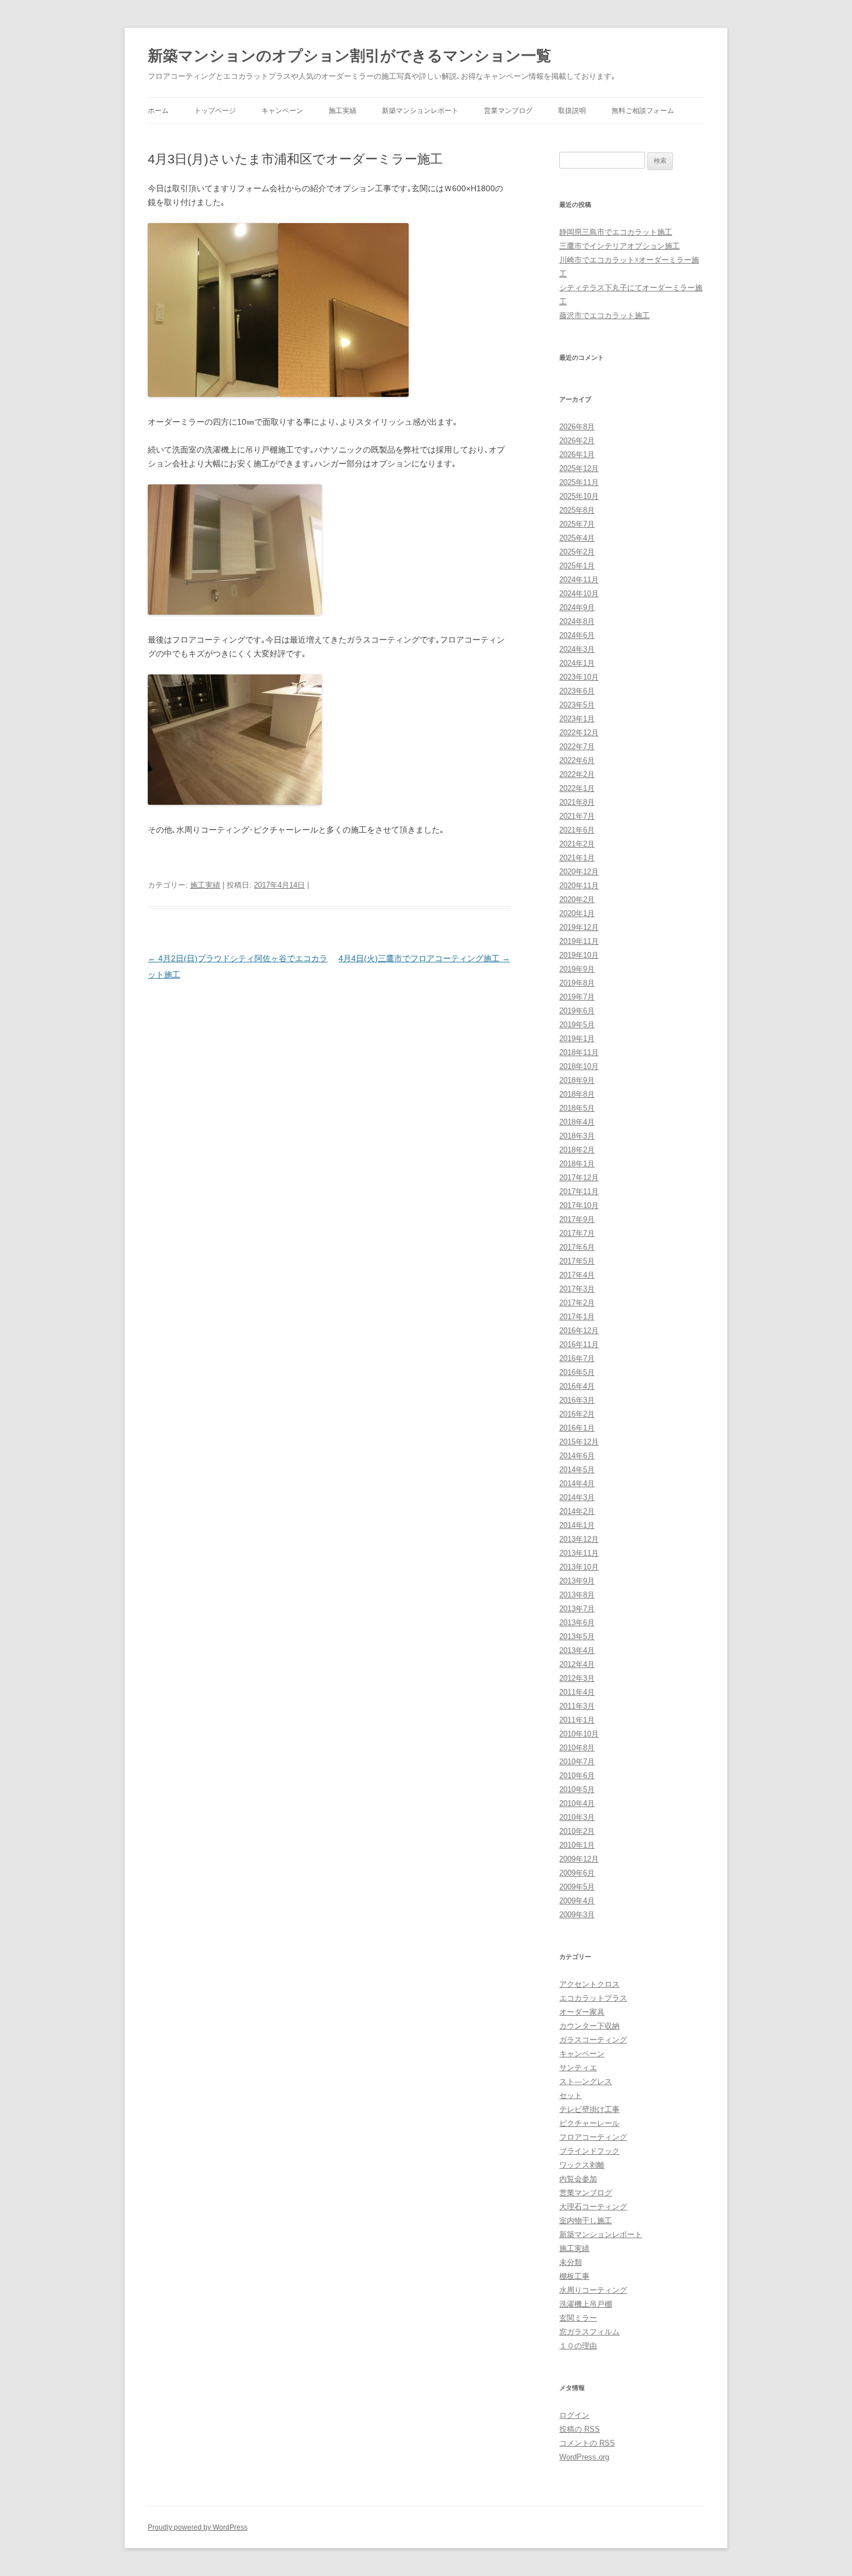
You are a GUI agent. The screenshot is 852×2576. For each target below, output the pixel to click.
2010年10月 (579, 1734)
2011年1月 (577, 1720)
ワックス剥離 (582, 2165)
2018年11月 (579, 1052)
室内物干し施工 (586, 2221)
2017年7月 (577, 1233)
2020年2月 (577, 900)
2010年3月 (577, 1817)
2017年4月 (577, 1275)
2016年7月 (577, 1358)
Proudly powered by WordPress (198, 2527)
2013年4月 (577, 1650)
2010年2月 (577, 1831)
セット (571, 2095)
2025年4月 (577, 538)
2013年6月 (577, 1623)
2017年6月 (577, 1247)
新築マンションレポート (420, 111)
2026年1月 (577, 455)
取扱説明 (572, 111)
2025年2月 (577, 552)
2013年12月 (579, 1539)
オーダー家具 (582, 2012)
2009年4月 (577, 1901)
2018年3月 (577, 1136)
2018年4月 (577, 1122)
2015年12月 (579, 1442)
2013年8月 (577, 1595)
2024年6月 (577, 635)
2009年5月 (577, 1887)
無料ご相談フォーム (643, 111)
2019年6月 (577, 1011)
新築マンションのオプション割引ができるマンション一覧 (349, 56)
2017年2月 (577, 1303)
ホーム (158, 111)
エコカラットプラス (593, 1998)
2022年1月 (577, 788)
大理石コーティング (593, 2207)
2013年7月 (577, 1609)
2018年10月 (579, 1066)
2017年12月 (579, 1178)
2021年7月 (577, 816)
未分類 (571, 2262)
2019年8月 (577, 983)
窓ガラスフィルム (589, 2332)
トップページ (215, 111)
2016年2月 (577, 1414)
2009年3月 (577, 1915)
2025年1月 (577, 566)
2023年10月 (579, 677)
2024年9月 (577, 607)
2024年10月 (579, 594)
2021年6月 (577, 830)
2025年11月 (579, 482)
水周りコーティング (593, 2290)
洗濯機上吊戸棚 (586, 2304)
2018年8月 (577, 1094)
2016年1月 (577, 1428)
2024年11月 (579, 580)
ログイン (574, 2415)
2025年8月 (577, 510)
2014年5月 (577, 1470)
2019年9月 (577, 969)
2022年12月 (579, 733)
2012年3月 (577, 1678)
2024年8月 (577, 621)
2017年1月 (577, 1317)
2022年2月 (577, 774)
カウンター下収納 (589, 2026)
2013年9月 (577, 1581)
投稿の (580, 2429)
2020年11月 (579, 886)
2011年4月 (577, 1692)
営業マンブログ (508, 111)
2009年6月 (577, 1873)
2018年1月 (577, 1164)
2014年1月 (577, 1525)
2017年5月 (577, 1261)
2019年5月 (577, 1025)
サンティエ (578, 2068)
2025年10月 (579, 496)
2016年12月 (579, 1331)
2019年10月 (579, 955)
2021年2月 (577, 844)
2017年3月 (577, 1289)
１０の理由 (578, 2346)
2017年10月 (579, 1205)
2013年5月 (577, 1637)
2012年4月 (577, 1664)
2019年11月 (579, 941)
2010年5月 (577, 1789)
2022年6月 (577, 760)
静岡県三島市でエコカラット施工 (616, 232)
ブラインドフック (589, 2151)
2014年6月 (577, 1456)
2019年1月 (577, 1039)
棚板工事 (574, 2276)
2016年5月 (577, 1372)
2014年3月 (577, 1497)
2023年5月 (577, 705)
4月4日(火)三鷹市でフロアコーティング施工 (424, 958)
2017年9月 (577, 1219)
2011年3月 (577, 1706)
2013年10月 (579, 1567)
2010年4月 (577, 1803)
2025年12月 (579, 468)
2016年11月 (579, 1344)
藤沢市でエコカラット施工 (605, 315)
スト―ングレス (586, 2081)
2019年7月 (577, 997)
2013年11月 (579, 1553)
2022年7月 (577, 747)
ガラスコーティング (593, 2040)
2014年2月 (577, 1511)
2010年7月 (577, 1762)
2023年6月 (577, 691)
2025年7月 (577, 524)
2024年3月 (577, 649)
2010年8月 (577, 1748)
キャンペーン (282, 111)
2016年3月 (577, 1400)
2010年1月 (577, 1845)
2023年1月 (577, 719)
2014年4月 (577, 1484)
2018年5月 (577, 1108)
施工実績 (343, 111)
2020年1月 (577, 913)
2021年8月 (577, 802)
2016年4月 (577, 1386)
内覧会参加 (578, 2179)
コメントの (587, 2443)
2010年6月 (577, 1776)
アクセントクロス (589, 1984)
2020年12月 (579, 872)
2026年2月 (577, 441)
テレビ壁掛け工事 (589, 2109)
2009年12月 (579, 1859)
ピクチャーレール (589, 2123)
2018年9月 (577, 1080)
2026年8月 (577, 427)
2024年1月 (577, 663)
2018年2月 (577, 1150)
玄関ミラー (578, 2318)
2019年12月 (579, 927)
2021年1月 (577, 858)
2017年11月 (579, 1192)
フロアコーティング (593, 2137)
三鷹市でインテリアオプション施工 (620, 246)
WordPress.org (584, 2457)
